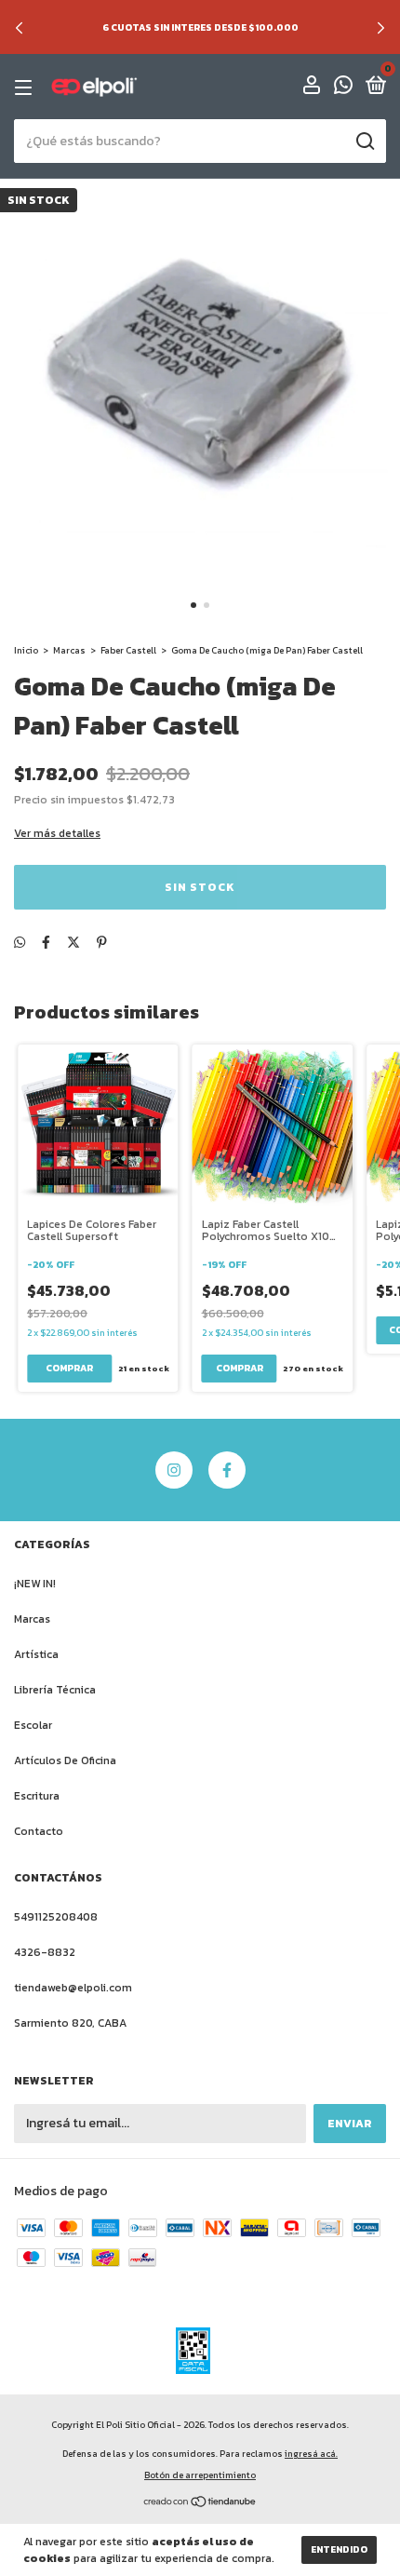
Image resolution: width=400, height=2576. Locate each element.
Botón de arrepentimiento (200, 2475)
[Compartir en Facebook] (46, 943)
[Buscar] (364, 142)
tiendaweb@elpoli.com (73, 1988)
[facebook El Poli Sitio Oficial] (227, 1470)
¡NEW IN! (35, 1584)
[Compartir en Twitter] (73, 943)
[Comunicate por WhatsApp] (343, 88)
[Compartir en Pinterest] (102, 943)
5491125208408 (56, 1917)
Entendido (339, 2549)
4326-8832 (45, 1952)
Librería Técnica (55, 1690)
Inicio (26, 650)
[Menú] (27, 88)
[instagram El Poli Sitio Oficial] (174, 1470)
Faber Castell (128, 650)
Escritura (37, 1796)
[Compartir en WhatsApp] (20, 943)
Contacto (39, 1831)
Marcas (69, 650)
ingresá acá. (311, 2454)
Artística (36, 1654)
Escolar (33, 1725)
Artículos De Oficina (65, 1760)
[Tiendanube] (200, 2504)
